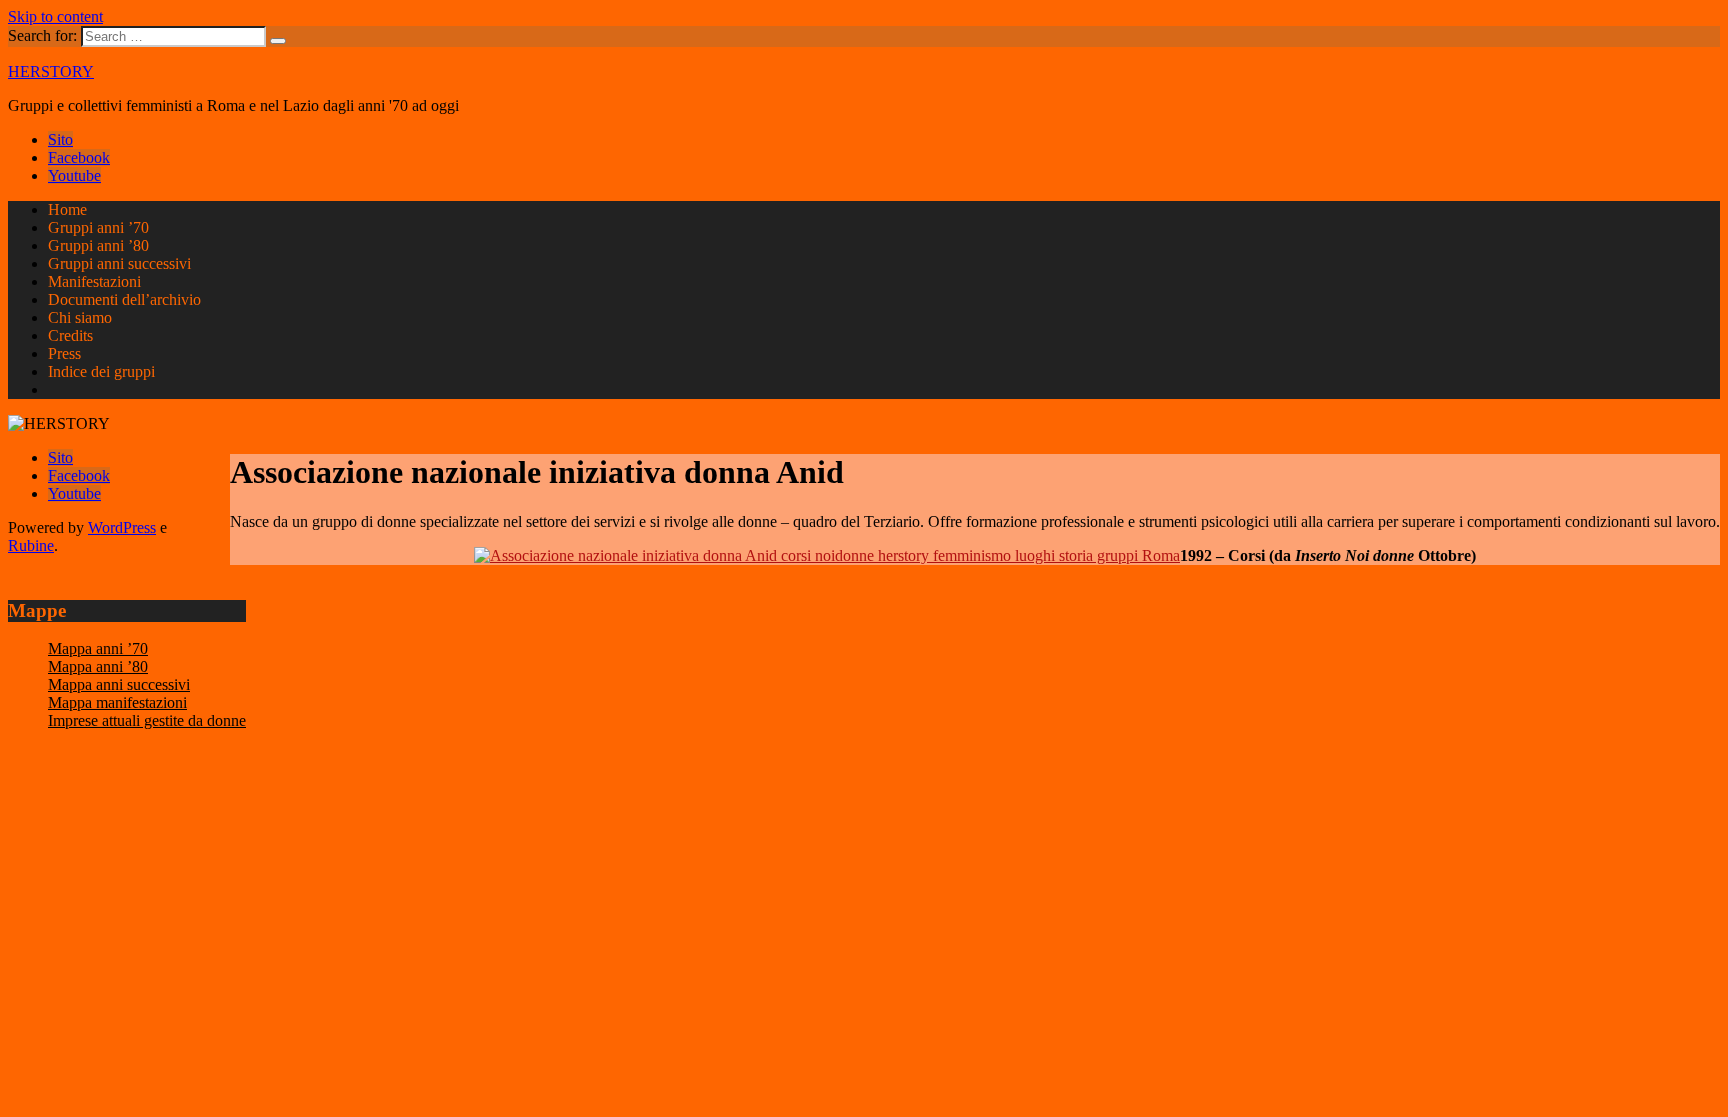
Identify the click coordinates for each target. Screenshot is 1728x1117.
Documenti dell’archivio (124, 299)
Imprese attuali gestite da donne (147, 720)
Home (67, 209)
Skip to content (55, 16)
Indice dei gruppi (101, 371)
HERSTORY (51, 71)
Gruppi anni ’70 (98, 227)
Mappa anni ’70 (98, 648)
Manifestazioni (94, 281)
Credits (70, 335)
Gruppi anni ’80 (98, 245)
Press (64, 353)
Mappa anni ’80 (98, 666)
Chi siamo (80, 317)
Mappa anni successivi (119, 684)
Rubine (31, 545)
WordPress (122, 527)
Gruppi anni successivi (119, 263)
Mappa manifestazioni (117, 702)
